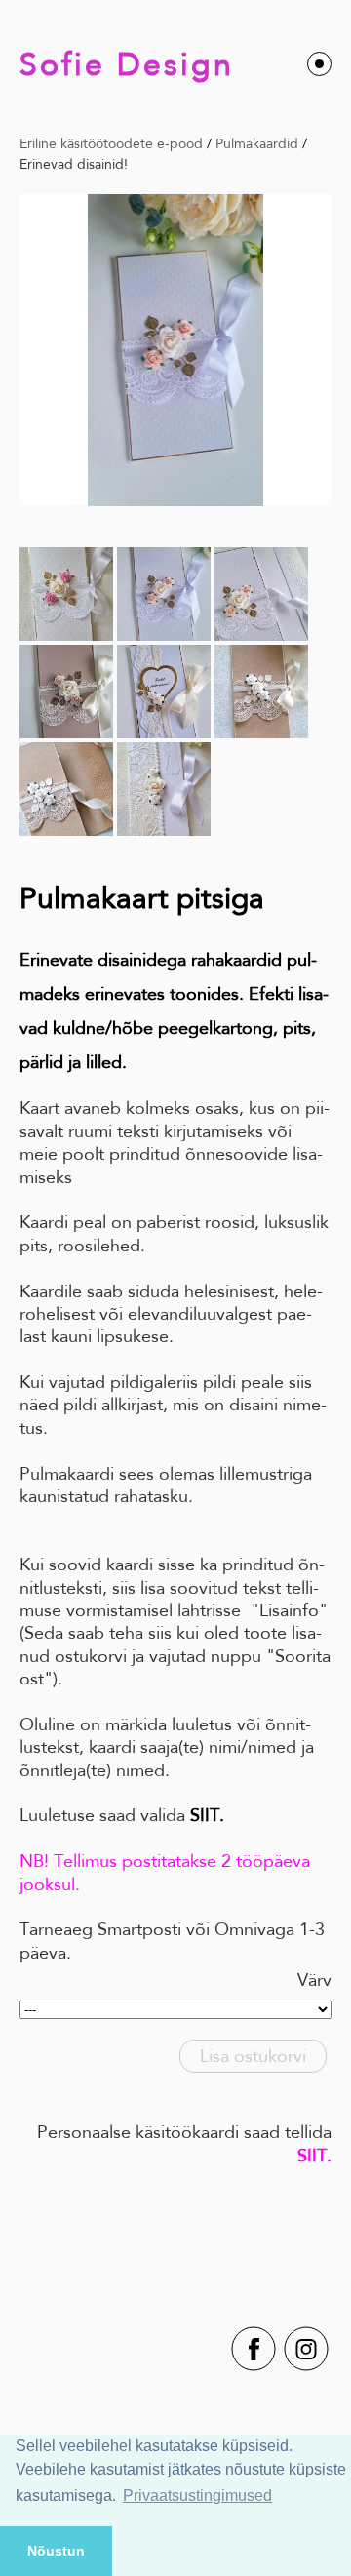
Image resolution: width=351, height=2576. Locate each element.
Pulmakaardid (257, 143)
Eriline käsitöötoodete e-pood (111, 143)
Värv (314, 1980)
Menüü (319, 64)
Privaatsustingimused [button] (197, 2496)
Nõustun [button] (56, 2551)
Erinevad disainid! (74, 164)
